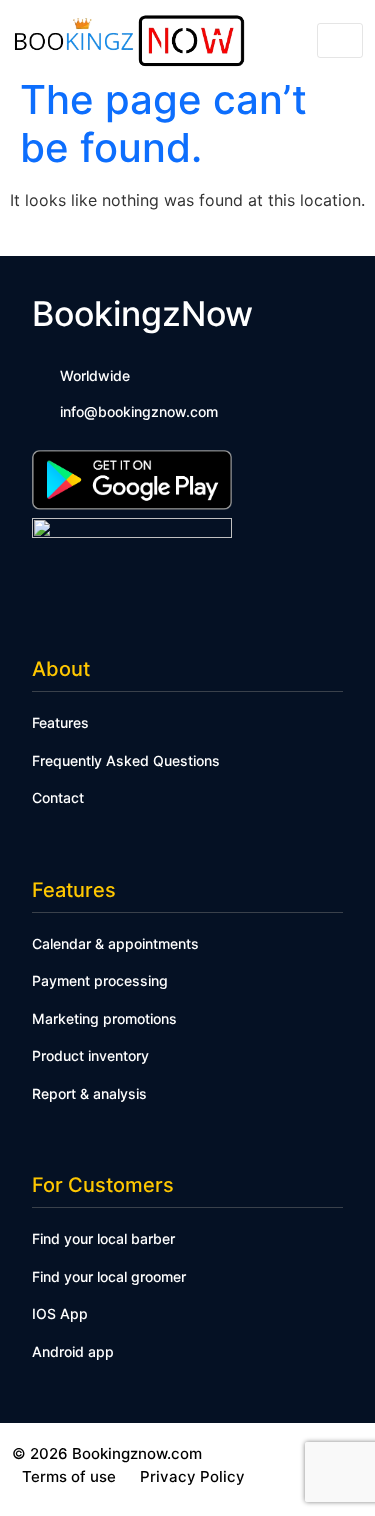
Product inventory (90, 1055)
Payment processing (100, 980)
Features (60, 722)
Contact (58, 797)
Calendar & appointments (115, 943)
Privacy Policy (192, 1476)
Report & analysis (89, 1093)
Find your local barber (103, 1238)
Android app (73, 1351)
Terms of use (69, 1476)
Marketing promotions (104, 1018)
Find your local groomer (109, 1276)
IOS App (60, 1313)
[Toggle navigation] (340, 40)
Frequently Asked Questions (126, 760)
